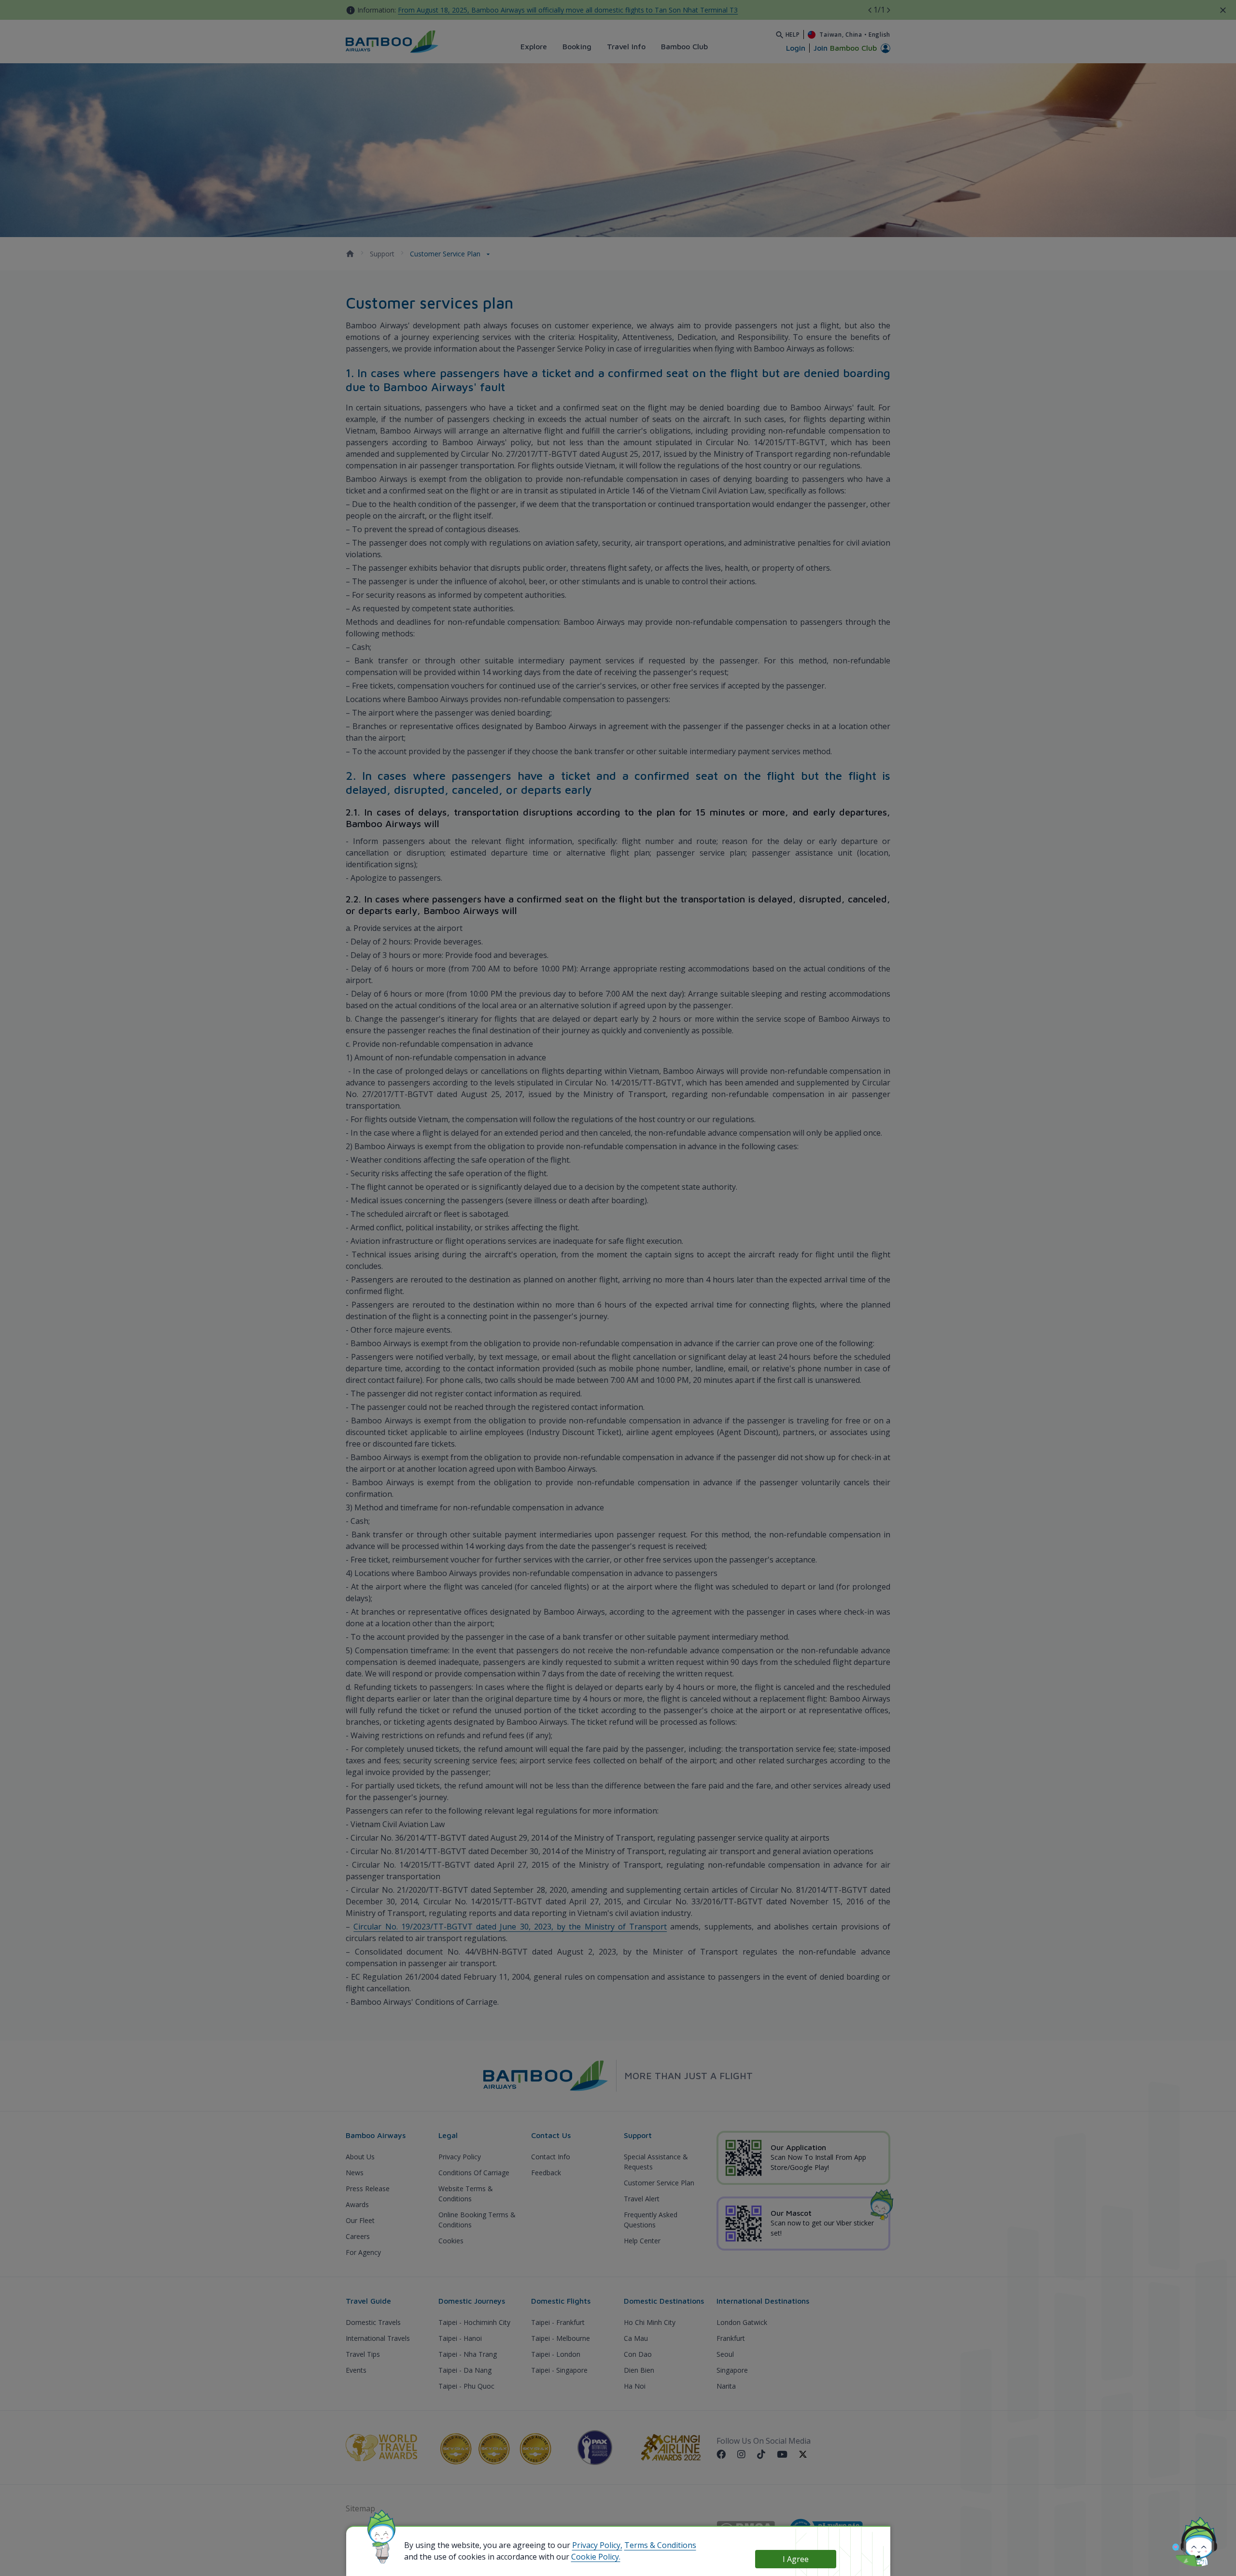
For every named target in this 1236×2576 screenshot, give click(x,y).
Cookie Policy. (596, 2557)
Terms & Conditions (660, 2545)
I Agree (796, 2559)
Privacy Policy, (597, 2545)
